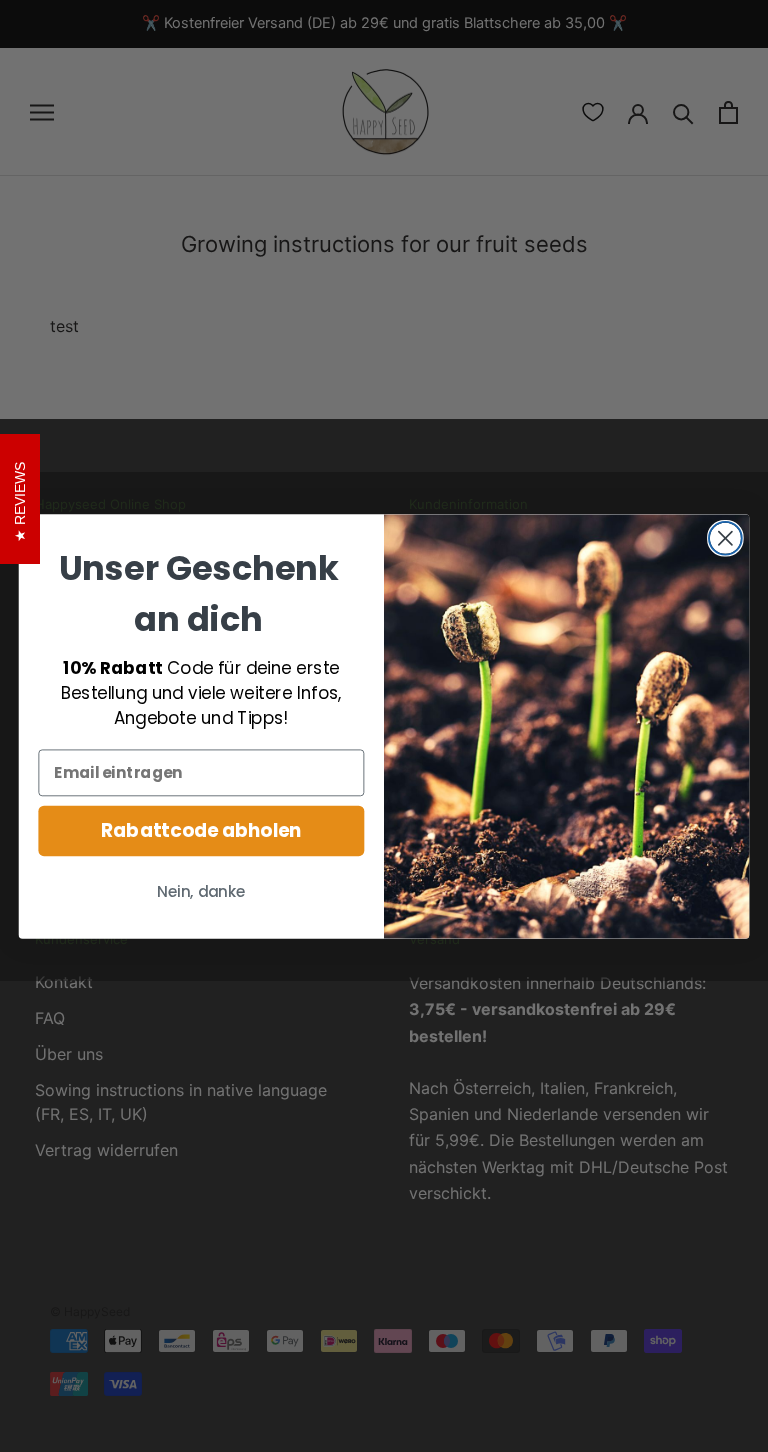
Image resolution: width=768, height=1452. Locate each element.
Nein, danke (201, 892)
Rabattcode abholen (201, 830)
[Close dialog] (725, 537)
